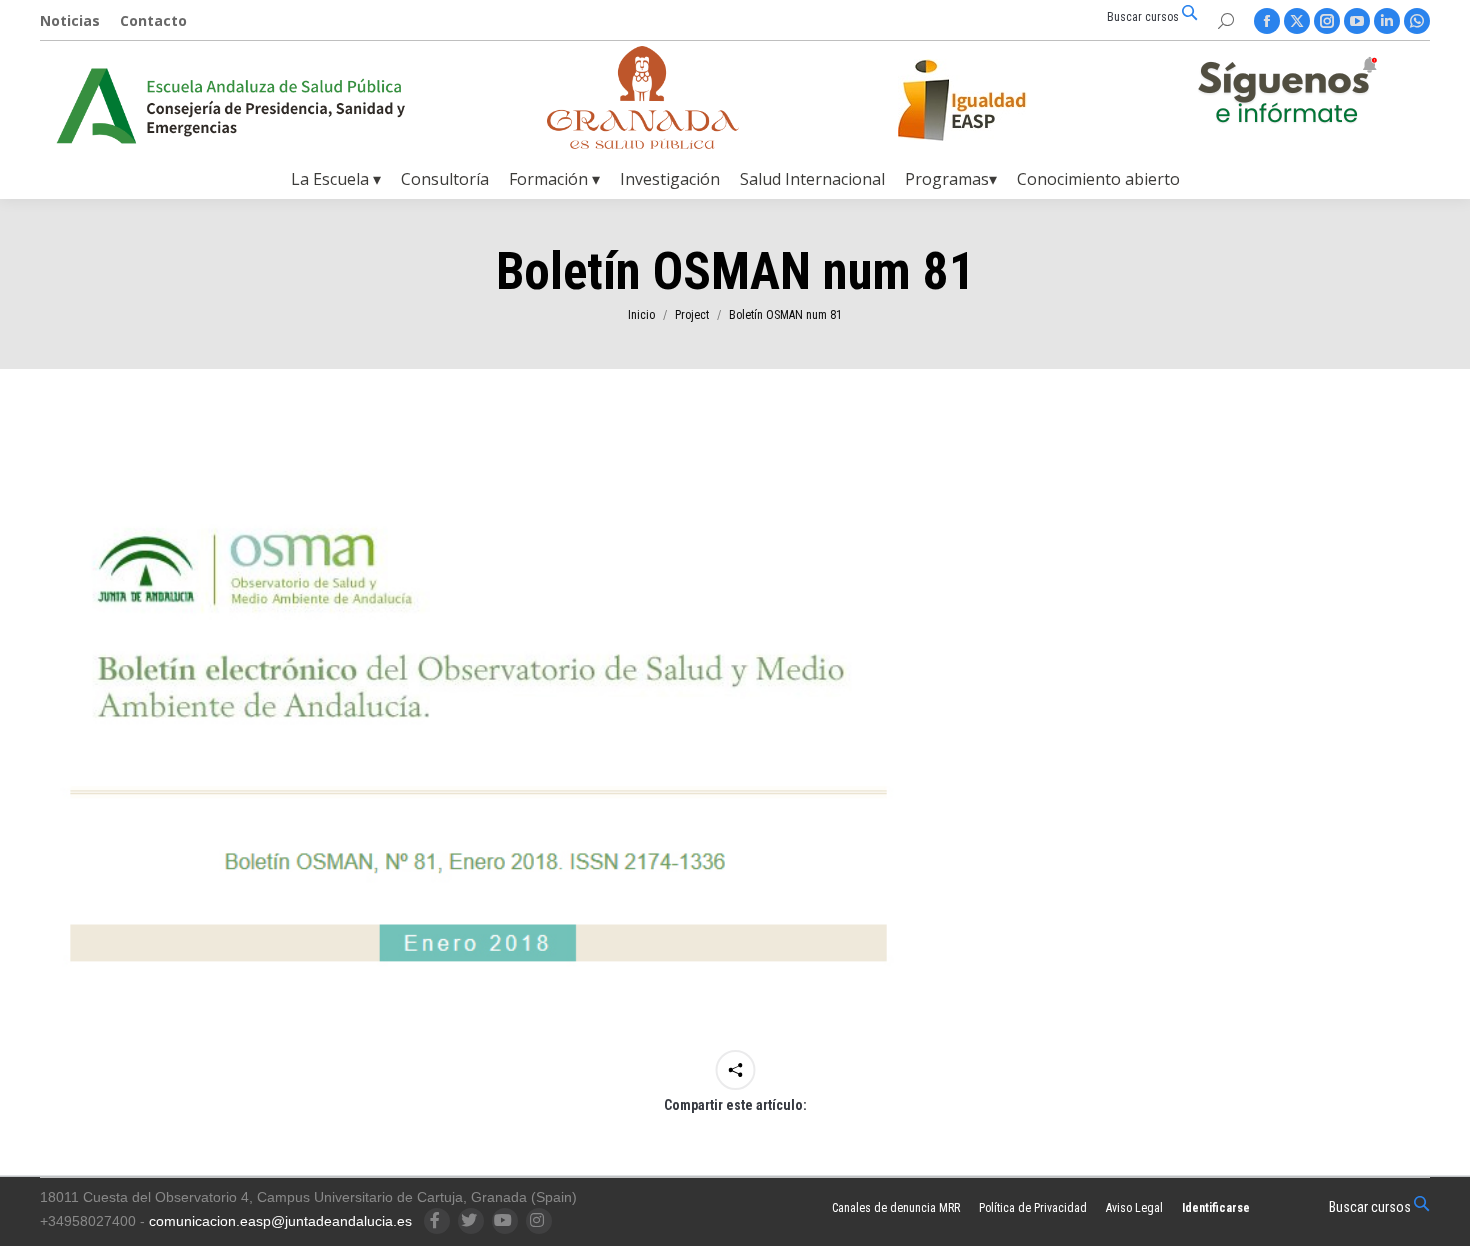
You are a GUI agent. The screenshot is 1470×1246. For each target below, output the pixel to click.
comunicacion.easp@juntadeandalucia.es (280, 1221)
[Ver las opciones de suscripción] (1287, 94)
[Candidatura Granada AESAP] (643, 143)
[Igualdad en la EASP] (994, 100)
